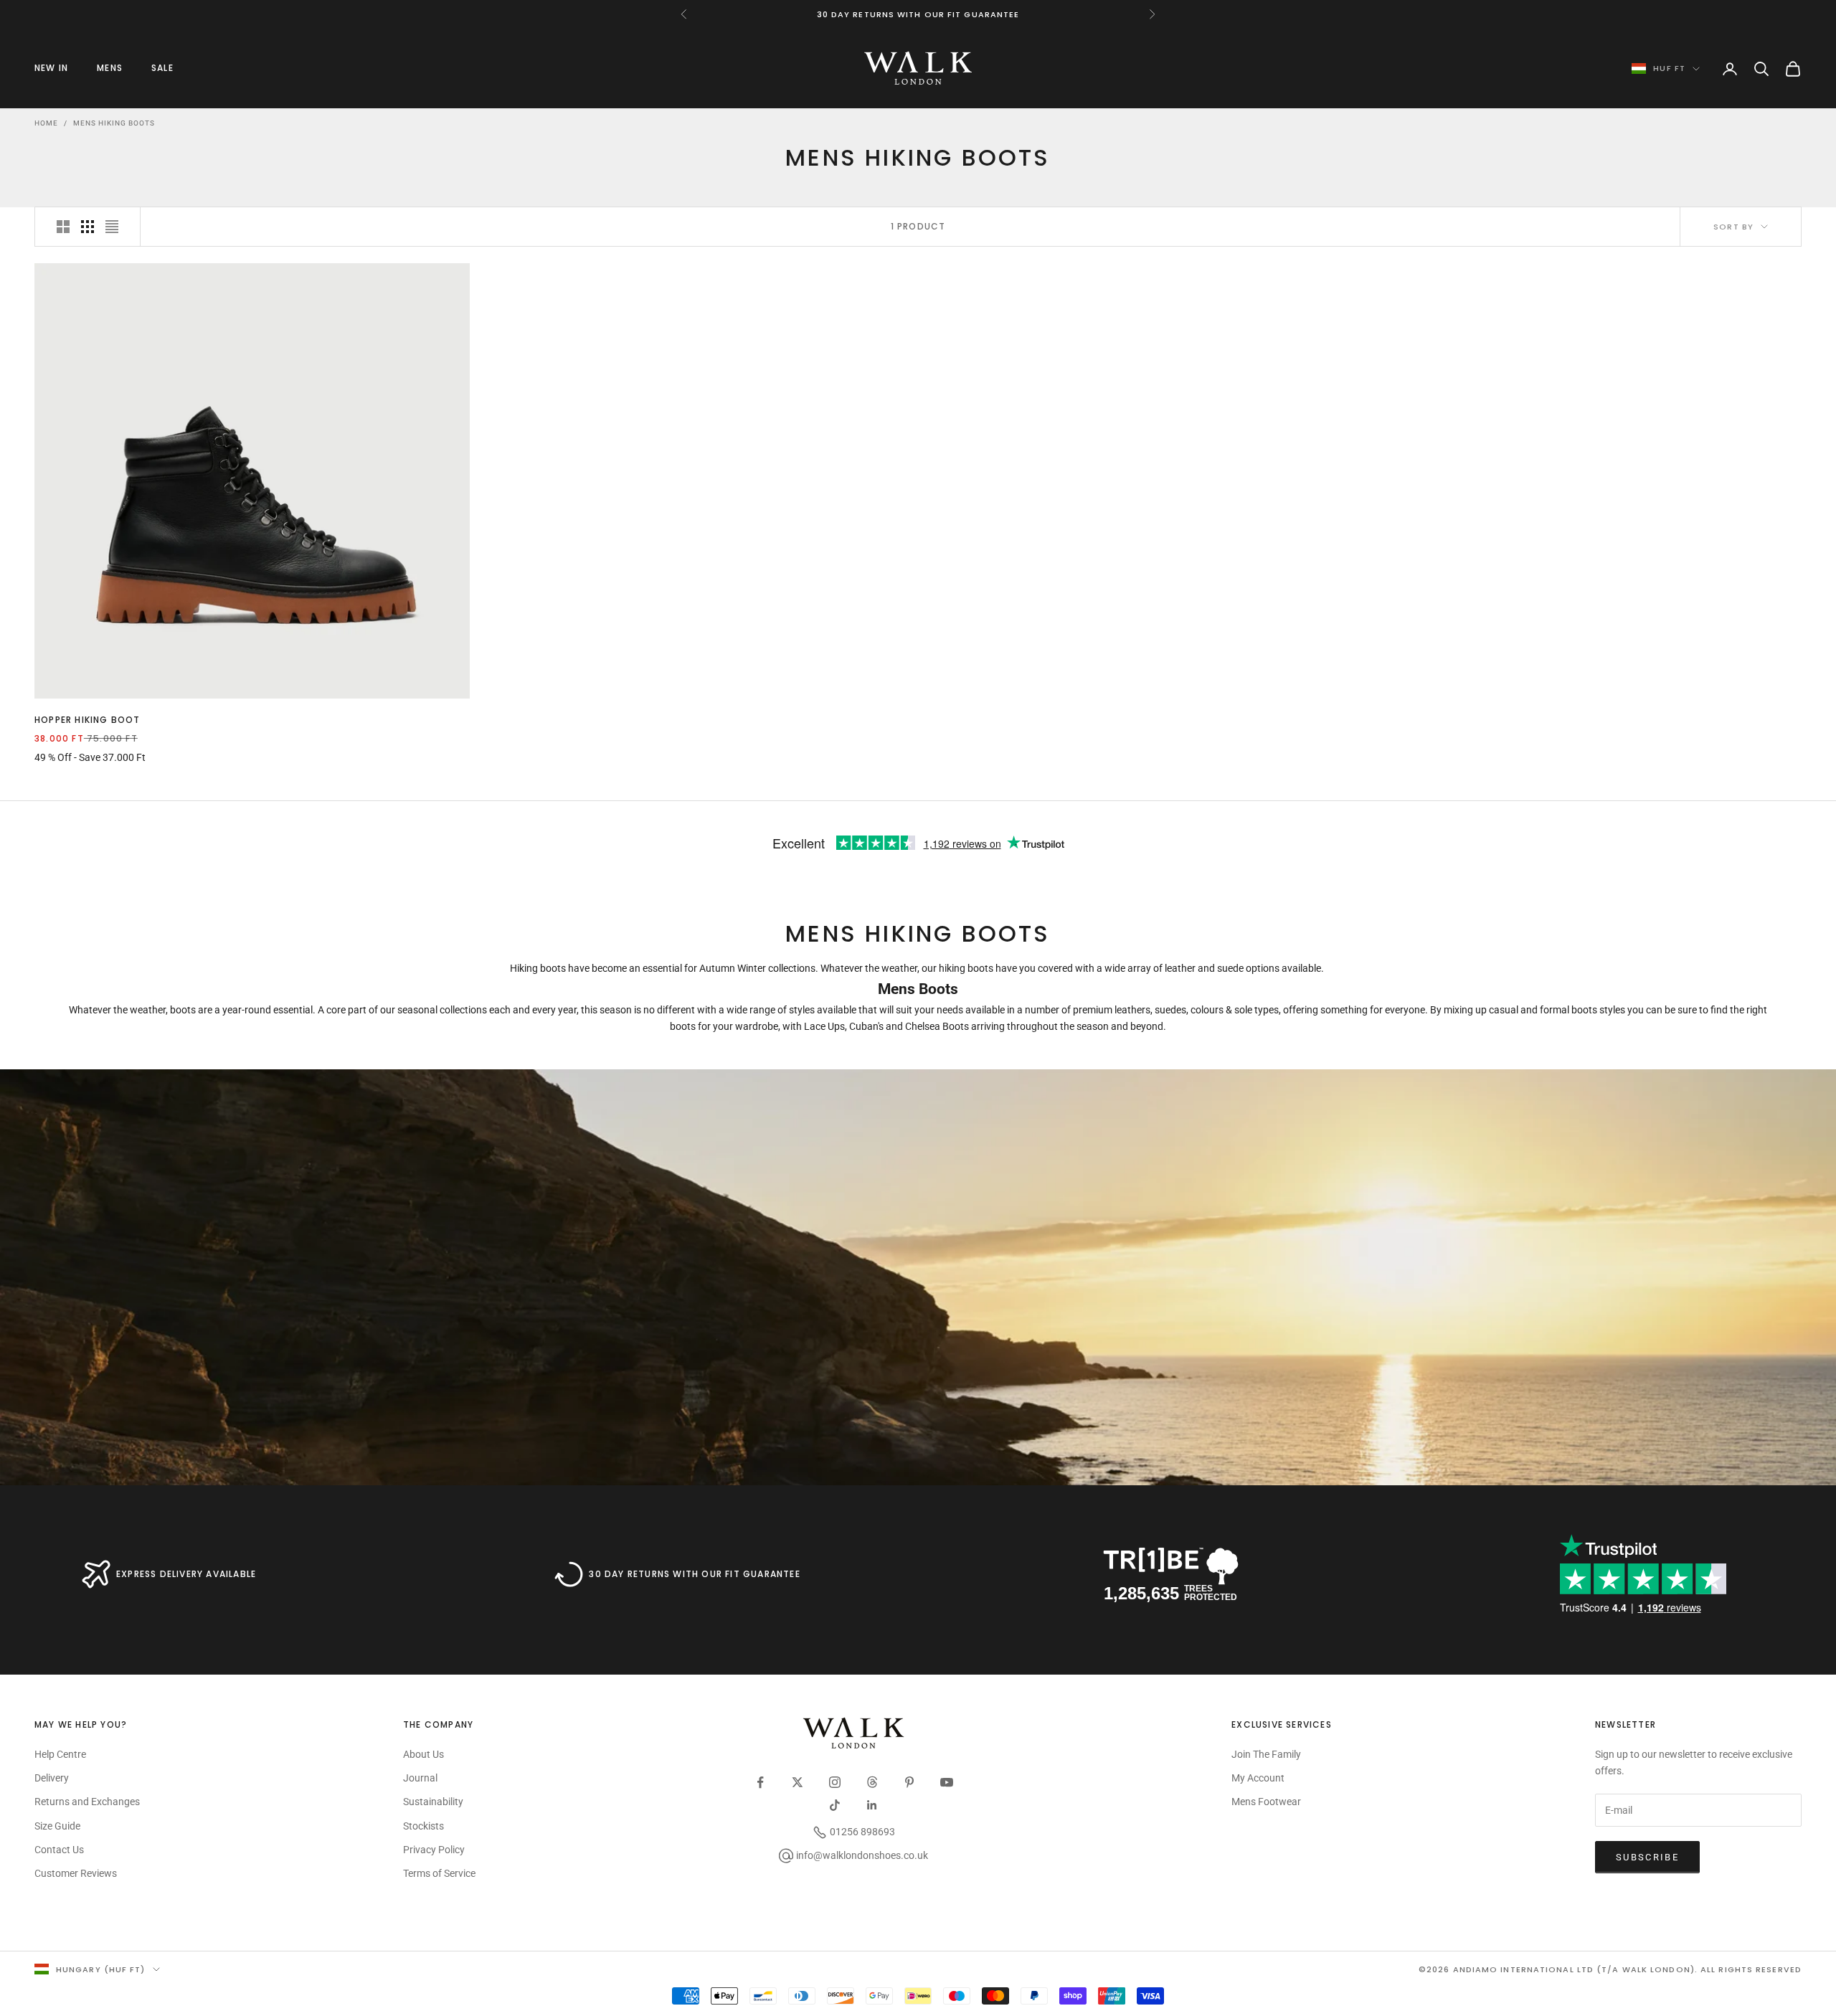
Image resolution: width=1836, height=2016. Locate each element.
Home (46, 123)
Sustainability (433, 1802)
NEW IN (51, 68)
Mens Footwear (1266, 1802)
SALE (162, 68)
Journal (420, 1778)
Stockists (423, 1826)
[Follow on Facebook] (760, 1782)
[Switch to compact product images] (112, 227)
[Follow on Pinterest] (909, 1782)
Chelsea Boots (937, 1026)
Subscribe (1647, 1857)
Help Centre (60, 1754)
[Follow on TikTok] (835, 1805)
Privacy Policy (434, 1850)
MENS (110, 68)
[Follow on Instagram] (835, 1782)
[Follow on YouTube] (947, 1782)
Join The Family (1266, 1754)
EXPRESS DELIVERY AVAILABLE (186, 1574)
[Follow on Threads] (872, 1782)
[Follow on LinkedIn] (872, 1805)
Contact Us (59, 1850)
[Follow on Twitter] (798, 1782)
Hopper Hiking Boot (87, 720)
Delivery (52, 1778)
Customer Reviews (76, 1873)
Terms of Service (439, 1873)
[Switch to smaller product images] (87, 227)
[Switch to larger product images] (63, 227)
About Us (423, 1754)
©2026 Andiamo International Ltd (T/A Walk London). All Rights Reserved (1610, 1969)
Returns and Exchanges (87, 1802)
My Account (1258, 1778)
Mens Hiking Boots (114, 123)
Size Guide (57, 1826)
